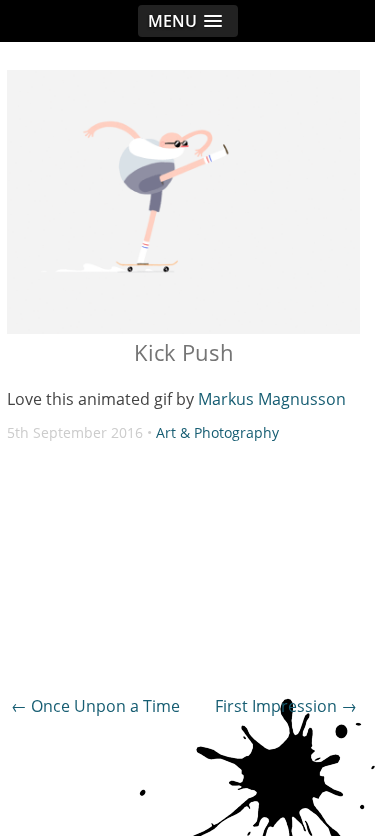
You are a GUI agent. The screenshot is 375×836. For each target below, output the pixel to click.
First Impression (286, 706)
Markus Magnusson (272, 399)
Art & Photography (217, 432)
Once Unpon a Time (95, 706)
